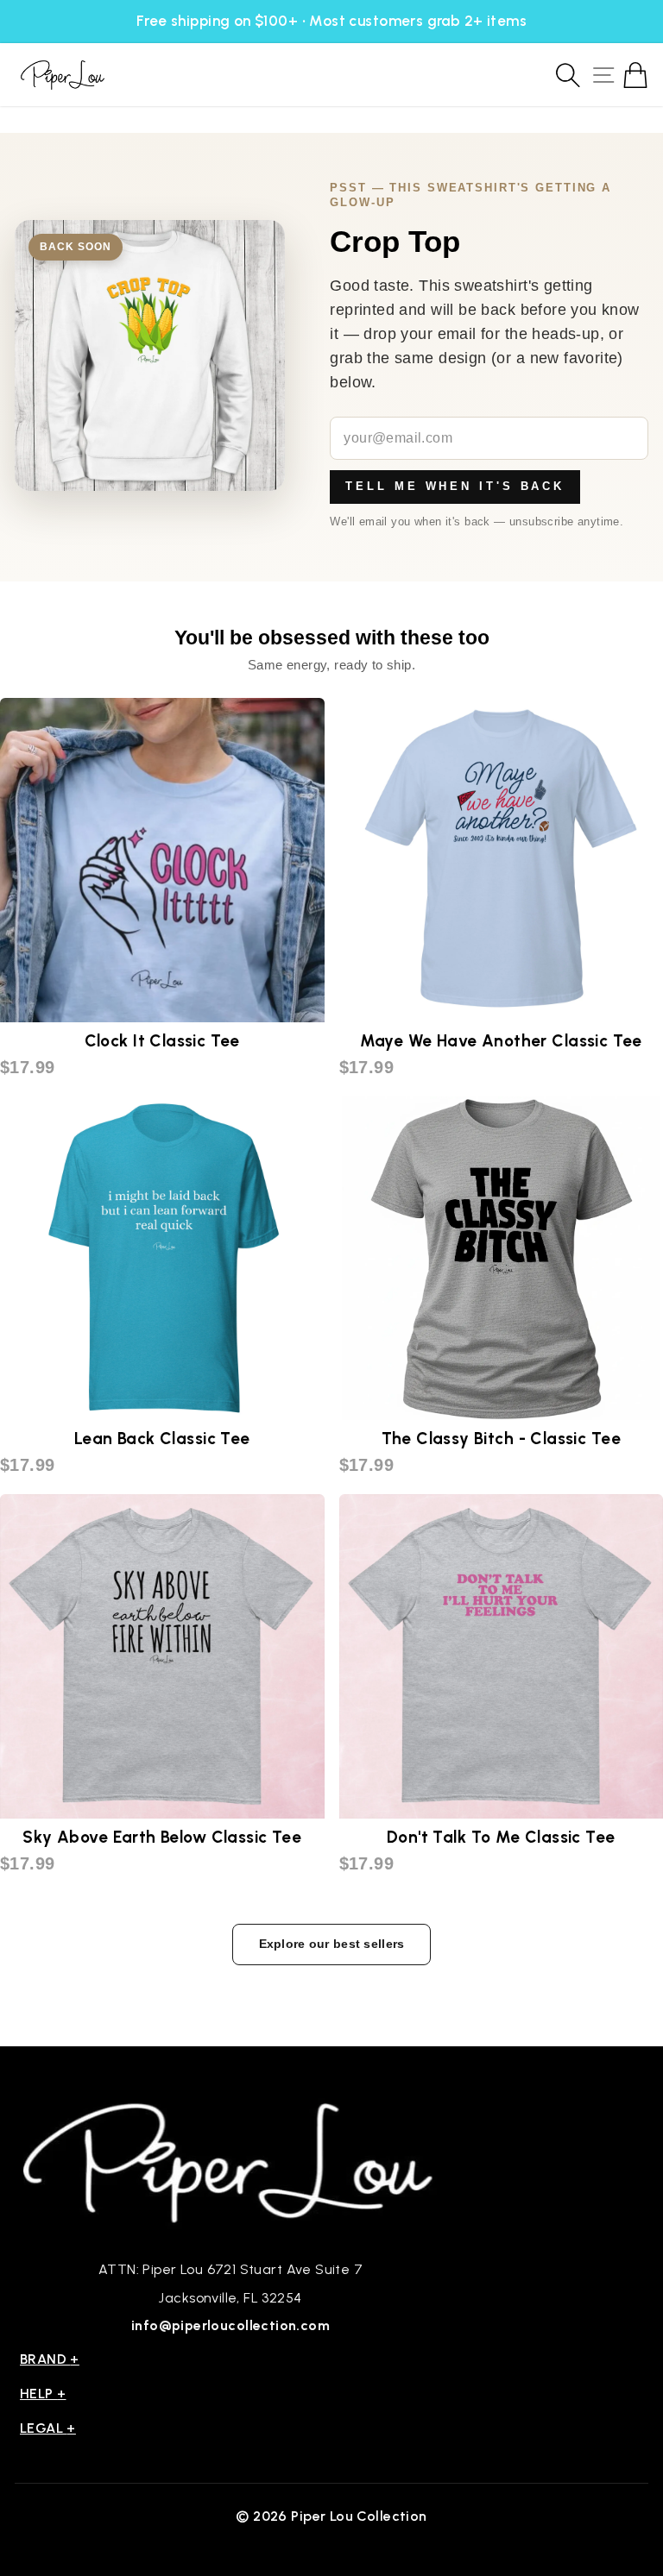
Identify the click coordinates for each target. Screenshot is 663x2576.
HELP (43, 2394)
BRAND (50, 2359)
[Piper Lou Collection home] (230, 2161)
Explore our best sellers (332, 1944)
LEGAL (48, 2428)
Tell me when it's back (455, 486)
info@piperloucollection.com (230, 2325)
